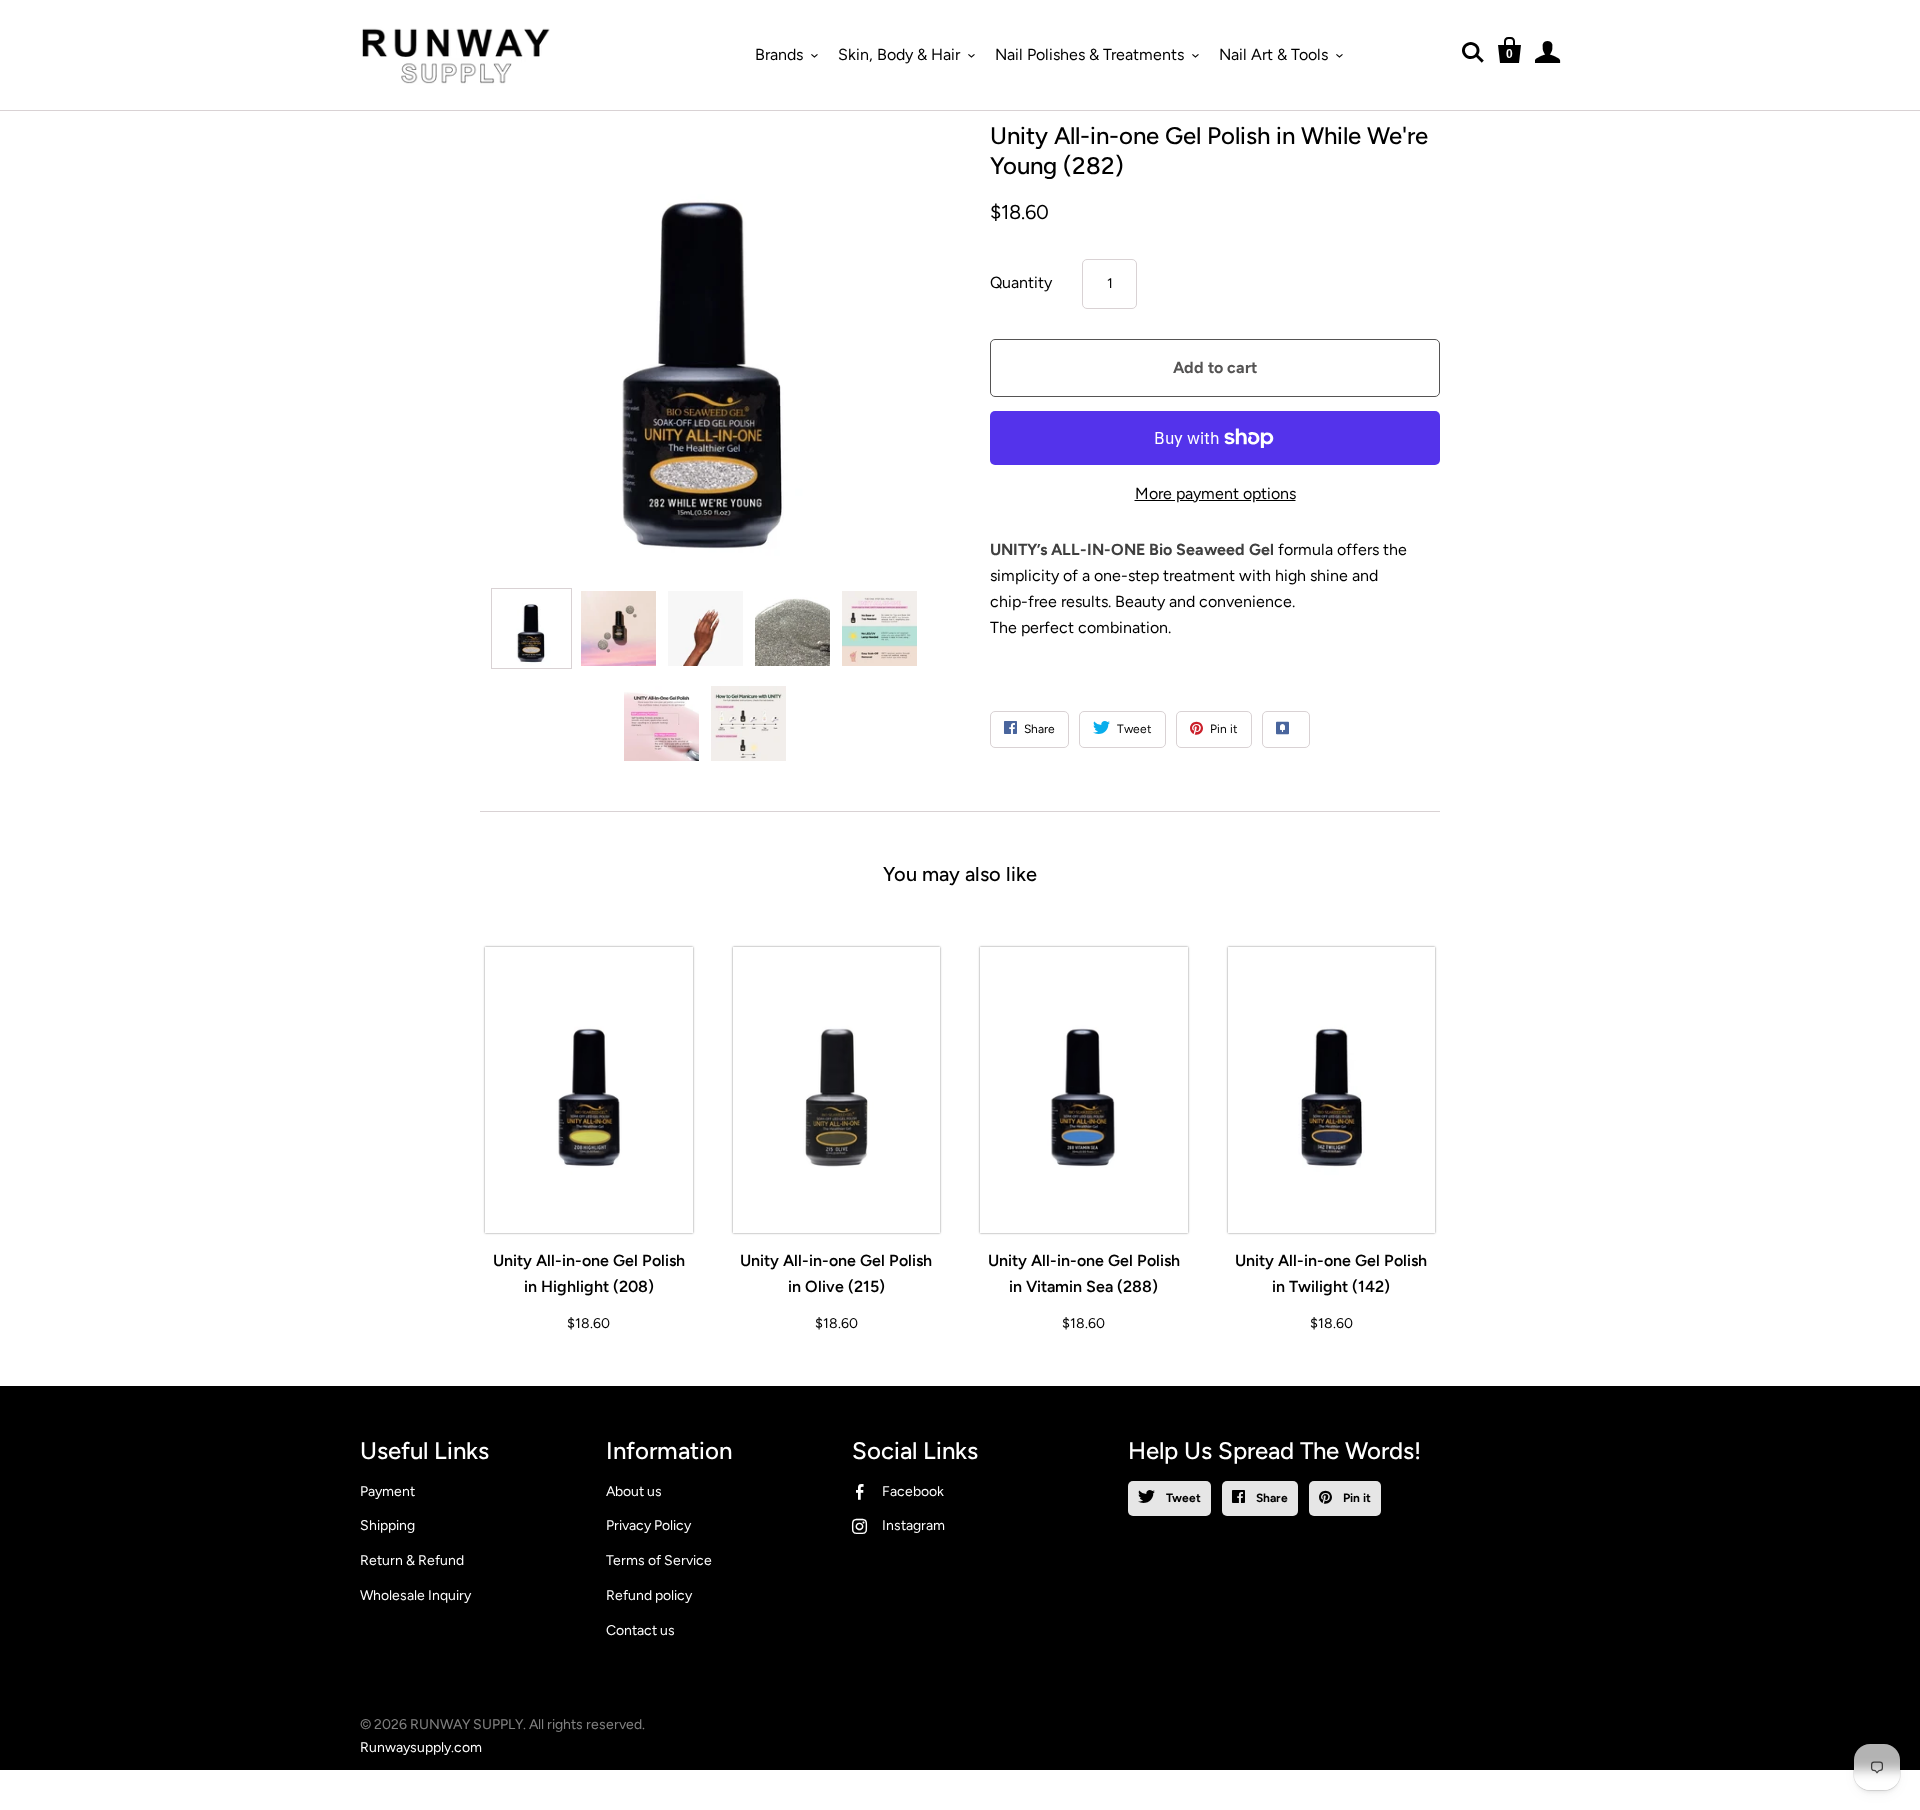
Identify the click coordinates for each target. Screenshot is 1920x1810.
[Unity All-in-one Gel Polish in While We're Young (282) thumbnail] (531, 628)
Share (1270, 1498)
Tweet (1182, 1498)
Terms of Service (659, 1560)
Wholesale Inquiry (415, 1595)
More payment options (1215, 493)
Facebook (913, 1491)
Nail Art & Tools (1273, 54)
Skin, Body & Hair (899, 54)
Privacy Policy (648, 1525)
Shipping (387, 1525)
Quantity (1021, 282)
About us (634, 1491)
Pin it (1355, 1498)
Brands (779, 54)
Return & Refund (412, 1560)
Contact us (640, 1630)
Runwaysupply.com (421, 1747)
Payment (387, 1491)
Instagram (913, 1525)
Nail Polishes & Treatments (1089, 54)
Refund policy (649, 1595)
